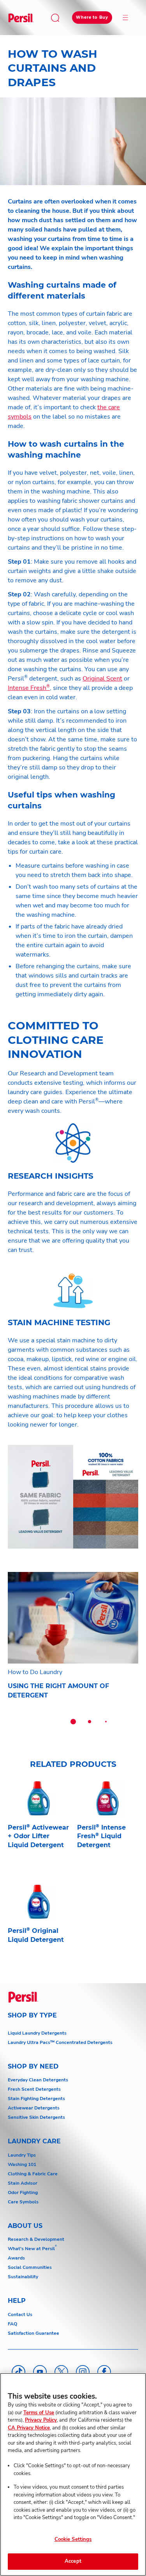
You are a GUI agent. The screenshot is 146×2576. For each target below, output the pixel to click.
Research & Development (36, 2239)
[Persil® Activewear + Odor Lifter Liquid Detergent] (39, 1829)
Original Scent (102, 679)
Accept (73, 2561)
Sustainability (23, 2277)
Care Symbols (23, 2202)
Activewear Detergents (34, 2108)
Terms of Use (39, 2413)
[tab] (73, 1722)
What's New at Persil (31, 2249)
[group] (73, 1654)
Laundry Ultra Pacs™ (31, 2042)
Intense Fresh (29, 688)
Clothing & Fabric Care (33, 2174)
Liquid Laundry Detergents (37, 2033)
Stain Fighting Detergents (36, 2099)
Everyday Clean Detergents (38, 2080)
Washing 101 (22, 2164)
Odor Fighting (23, 2192)
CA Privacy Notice (29, 2428)
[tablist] (73, 1722)
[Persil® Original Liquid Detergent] (39, 1928)
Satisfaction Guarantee (33, 2333)
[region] (73, 2474)
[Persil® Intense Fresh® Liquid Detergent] (108, 1829)
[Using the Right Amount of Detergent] (73, 1640)
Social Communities (30, 2267)
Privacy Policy (41, 2420)
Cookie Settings (73, 2539)
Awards (16, 2258)
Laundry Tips (22, 2155)
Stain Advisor (23, 2183)
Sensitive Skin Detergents (36, 2117)
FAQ (12, 2324)
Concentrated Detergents (84, 2042)
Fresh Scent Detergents (34, 2089)
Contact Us (20, 2314)
